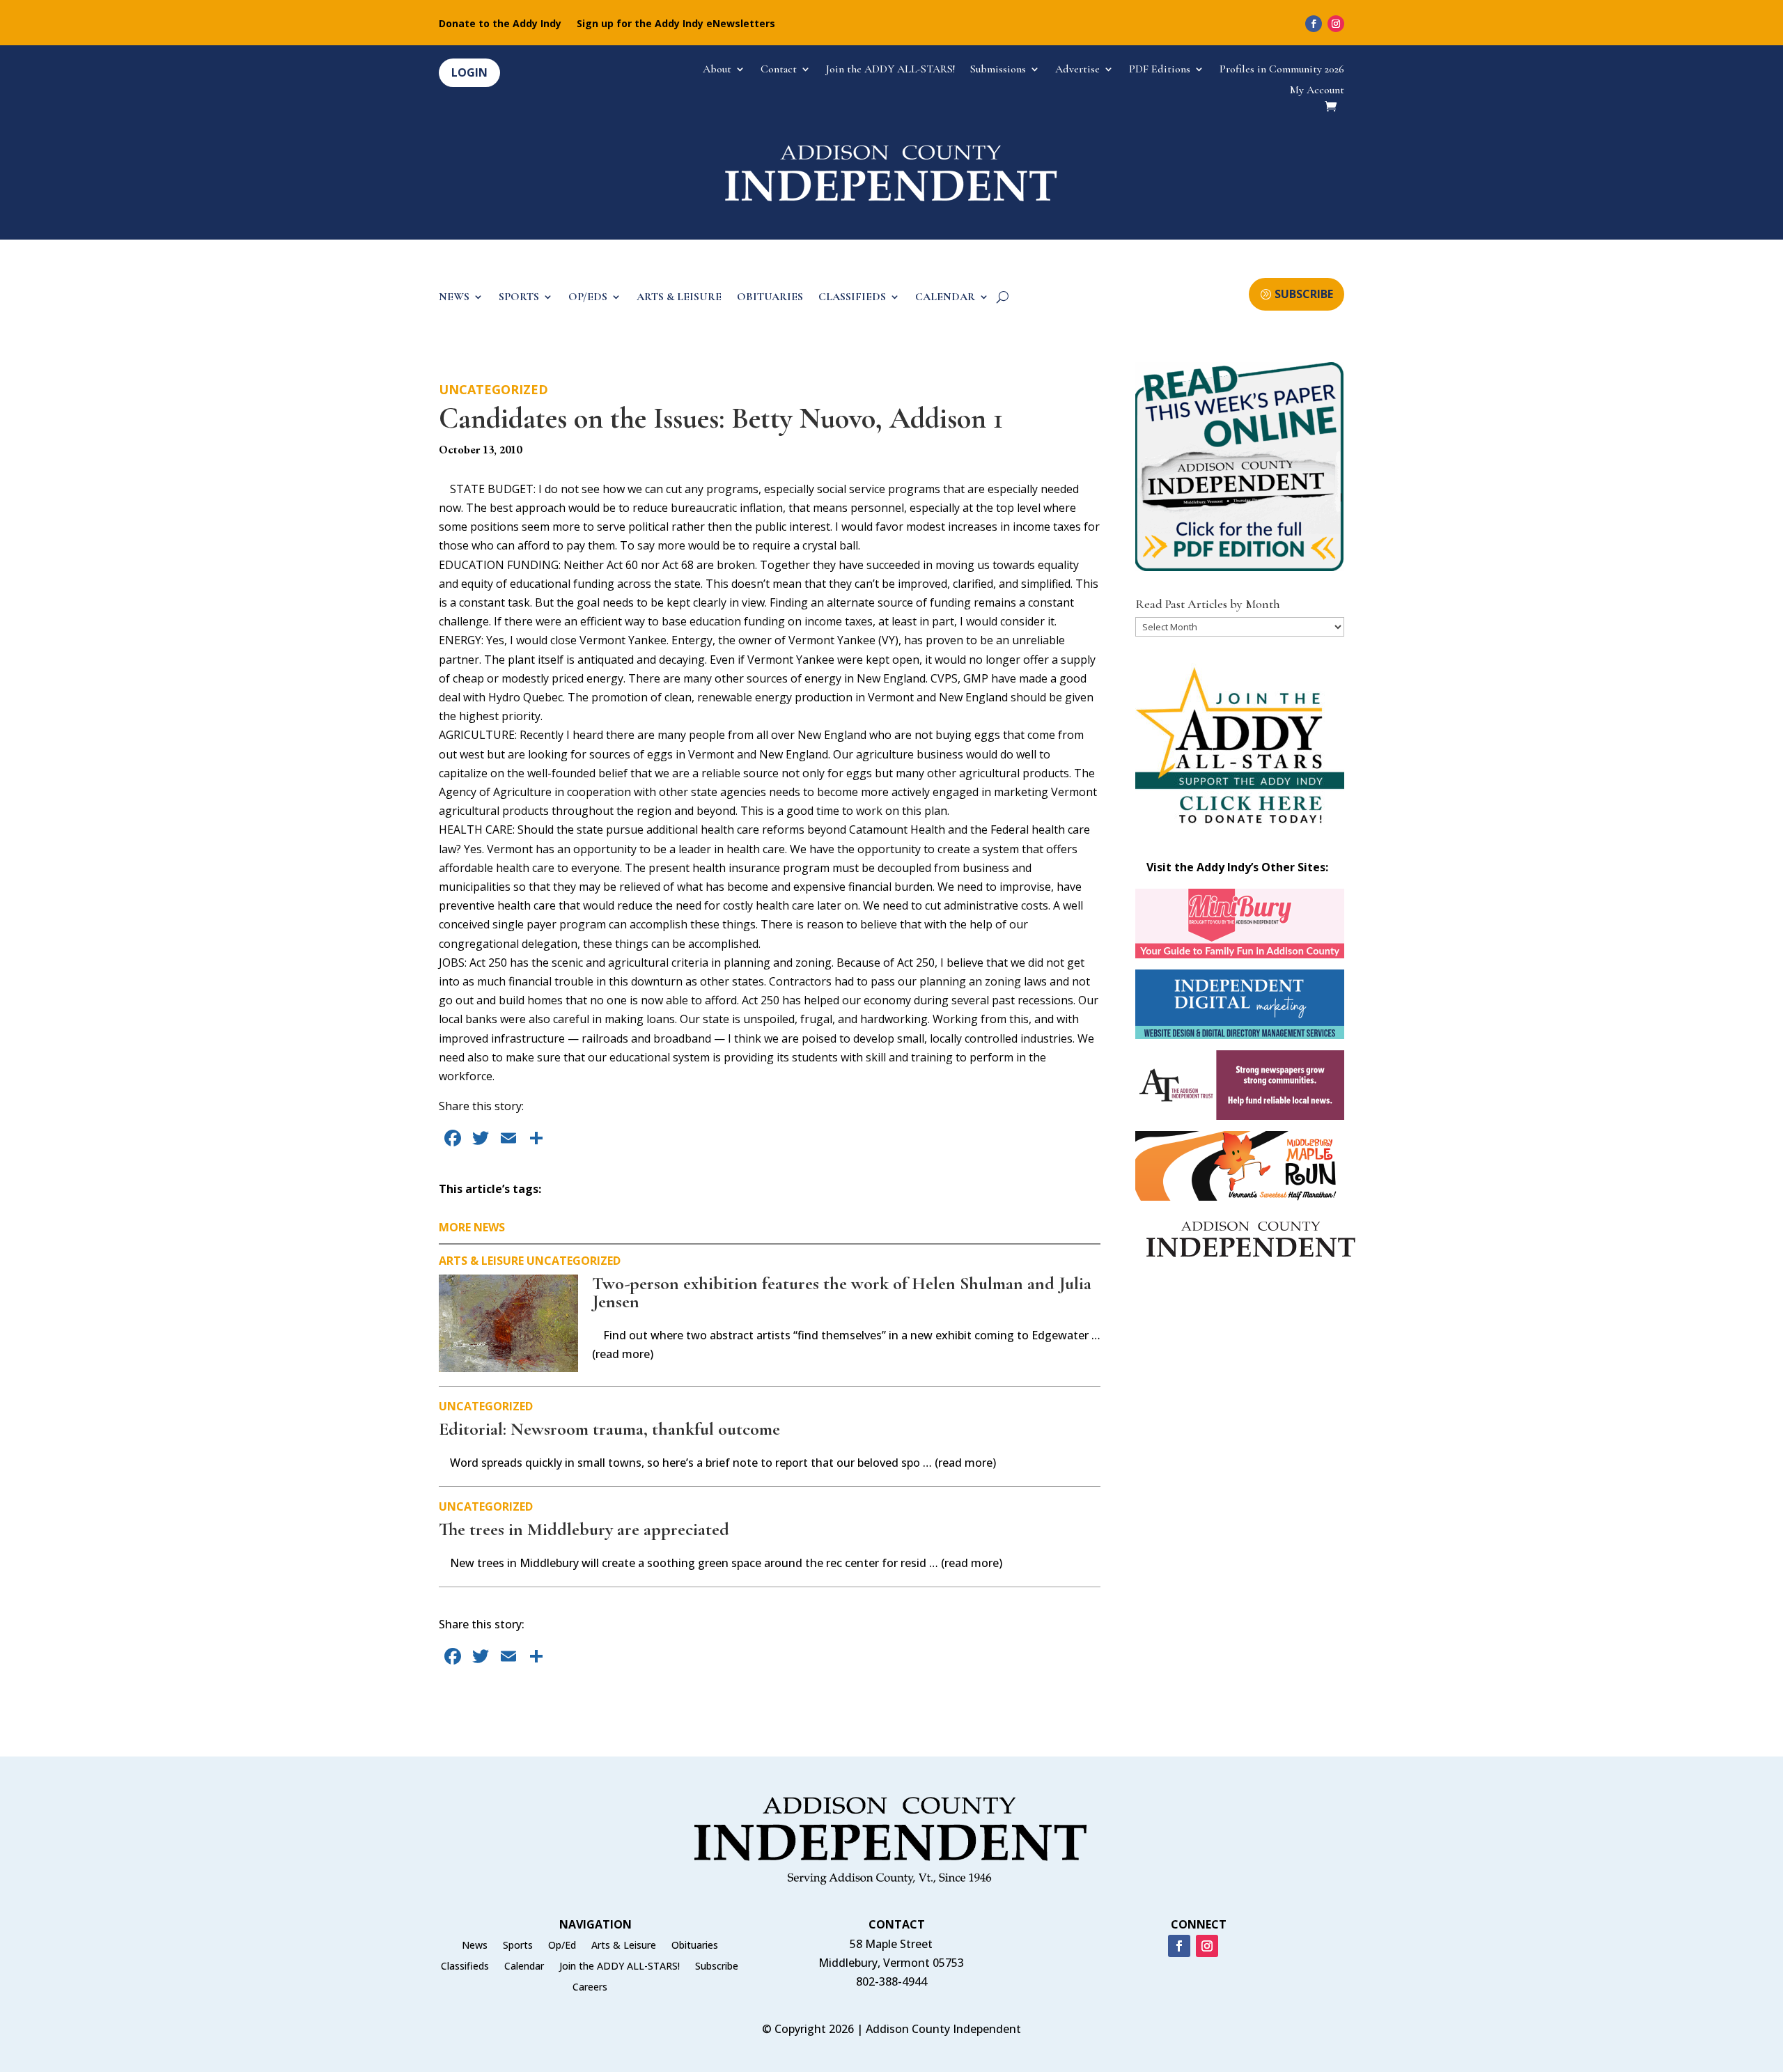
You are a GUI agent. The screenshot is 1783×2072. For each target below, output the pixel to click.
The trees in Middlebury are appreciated (584, 1529)
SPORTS (519, 298)
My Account (1317, 91)
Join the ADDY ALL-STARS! (890, 70)
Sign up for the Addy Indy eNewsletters (676, 24)
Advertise (1077, 70)
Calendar (524, 1967)
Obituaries (695, 1946)
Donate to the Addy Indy (500, 24)
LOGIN (469, 72)
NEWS (454, 298)
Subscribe (717, 1967)
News (475, 1946)
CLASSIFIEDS (852, 298)
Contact (779, 70)
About (717, 70)
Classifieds (465, 1967)
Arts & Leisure (481, 1261)
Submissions (998, 70)
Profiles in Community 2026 (1282, 70)
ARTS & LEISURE (679, 298)
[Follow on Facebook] (1314, 24)
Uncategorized (493, 389)
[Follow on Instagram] (1336, 24)
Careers (590, 1988)
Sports (518, 1946)
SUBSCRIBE (1304, 294)
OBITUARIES (770, 298)
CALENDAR (945, 298)
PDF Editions (1160, 70)
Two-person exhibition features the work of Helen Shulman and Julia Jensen (842, 1292)
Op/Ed (562, 1946)
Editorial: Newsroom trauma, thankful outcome (609, 1429)
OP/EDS (588, 298)
